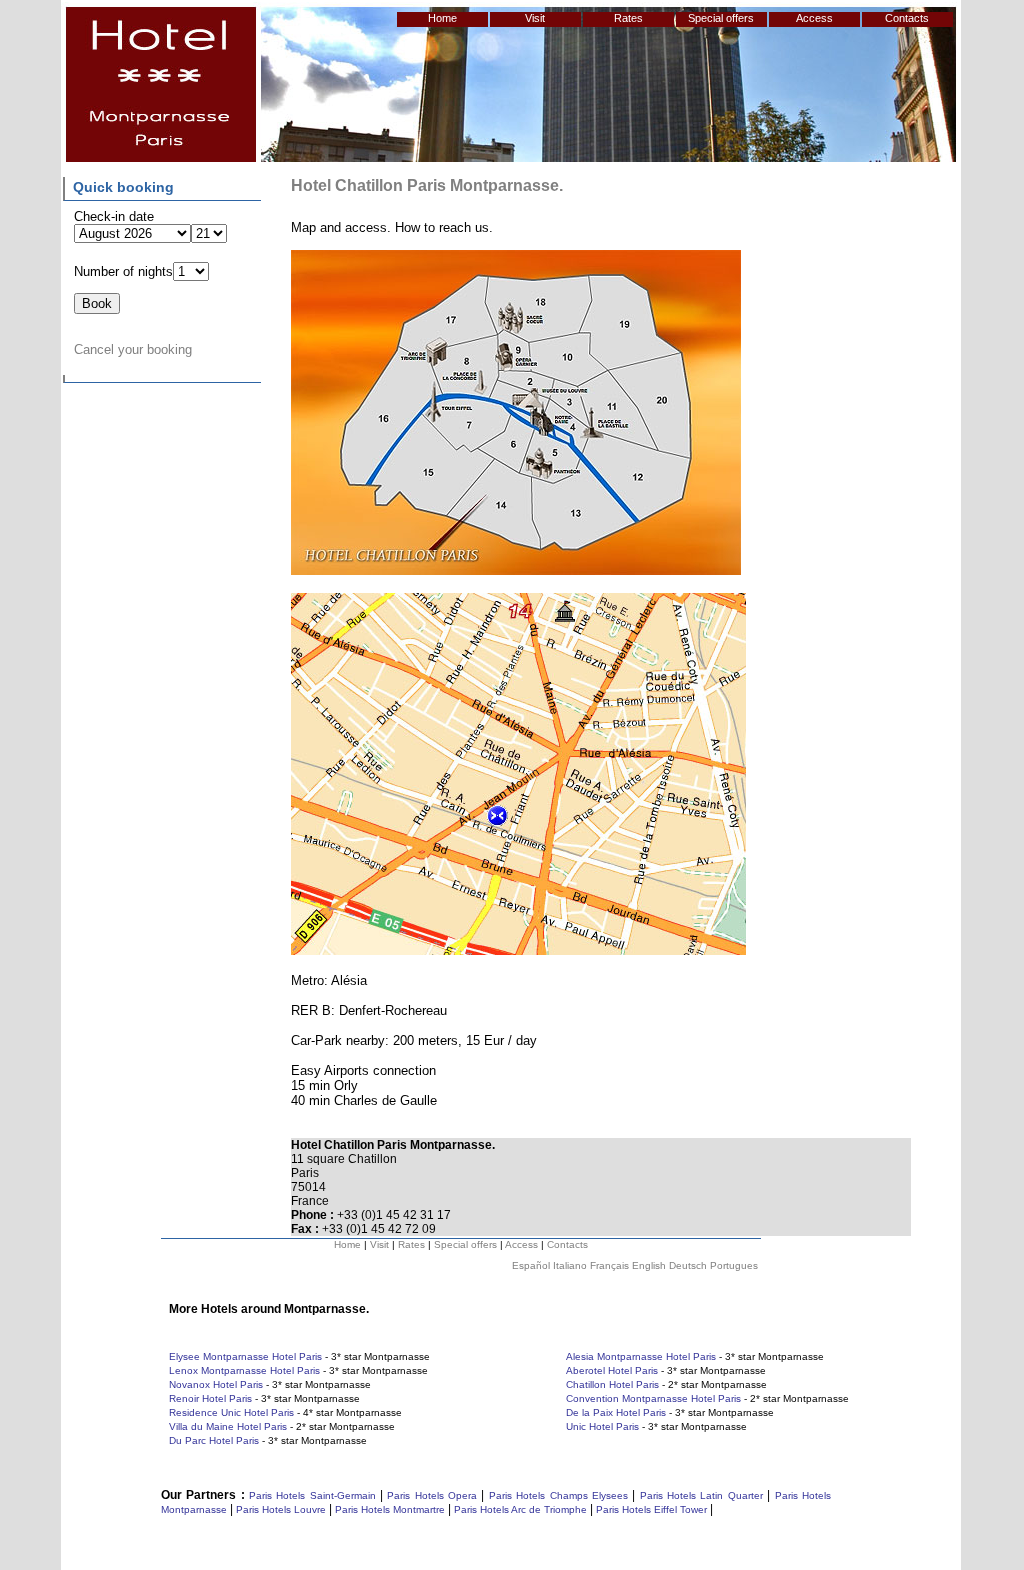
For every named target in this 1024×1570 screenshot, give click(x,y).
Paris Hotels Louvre (281, 1509)
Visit (535, 18)
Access (814, 18)
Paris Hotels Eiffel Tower (651, 1509)
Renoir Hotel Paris (210, 1398)
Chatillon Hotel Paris (612, 1384)
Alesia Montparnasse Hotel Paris (641, 1356)
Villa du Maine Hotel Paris (228, 1426)
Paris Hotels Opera (430, 1495)
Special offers (721, 18)
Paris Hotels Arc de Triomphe (520, 1509)
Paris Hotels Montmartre (390, 1509)
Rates (628, 18)
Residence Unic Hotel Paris (231, 1412)
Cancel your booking (133, 349)
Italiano (570, 1265)
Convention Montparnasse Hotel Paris (653, 1398)
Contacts (907, 18)
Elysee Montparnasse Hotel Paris (245, 1356)
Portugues (734, 1265)
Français (609, 1265)
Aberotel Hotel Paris (612, 1370)
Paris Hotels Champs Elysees (558, 1495)
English (649, 1265)
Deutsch (688, 1265)
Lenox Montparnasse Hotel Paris (244, 1370)
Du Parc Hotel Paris (214, 1440)
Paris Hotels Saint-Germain (312, 1495)
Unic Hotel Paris (602, 1426)
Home (442, 18)
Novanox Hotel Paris (216, 1384)
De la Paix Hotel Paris (616, 1412)
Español (531, 1265)
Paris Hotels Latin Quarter (701, 1495)
